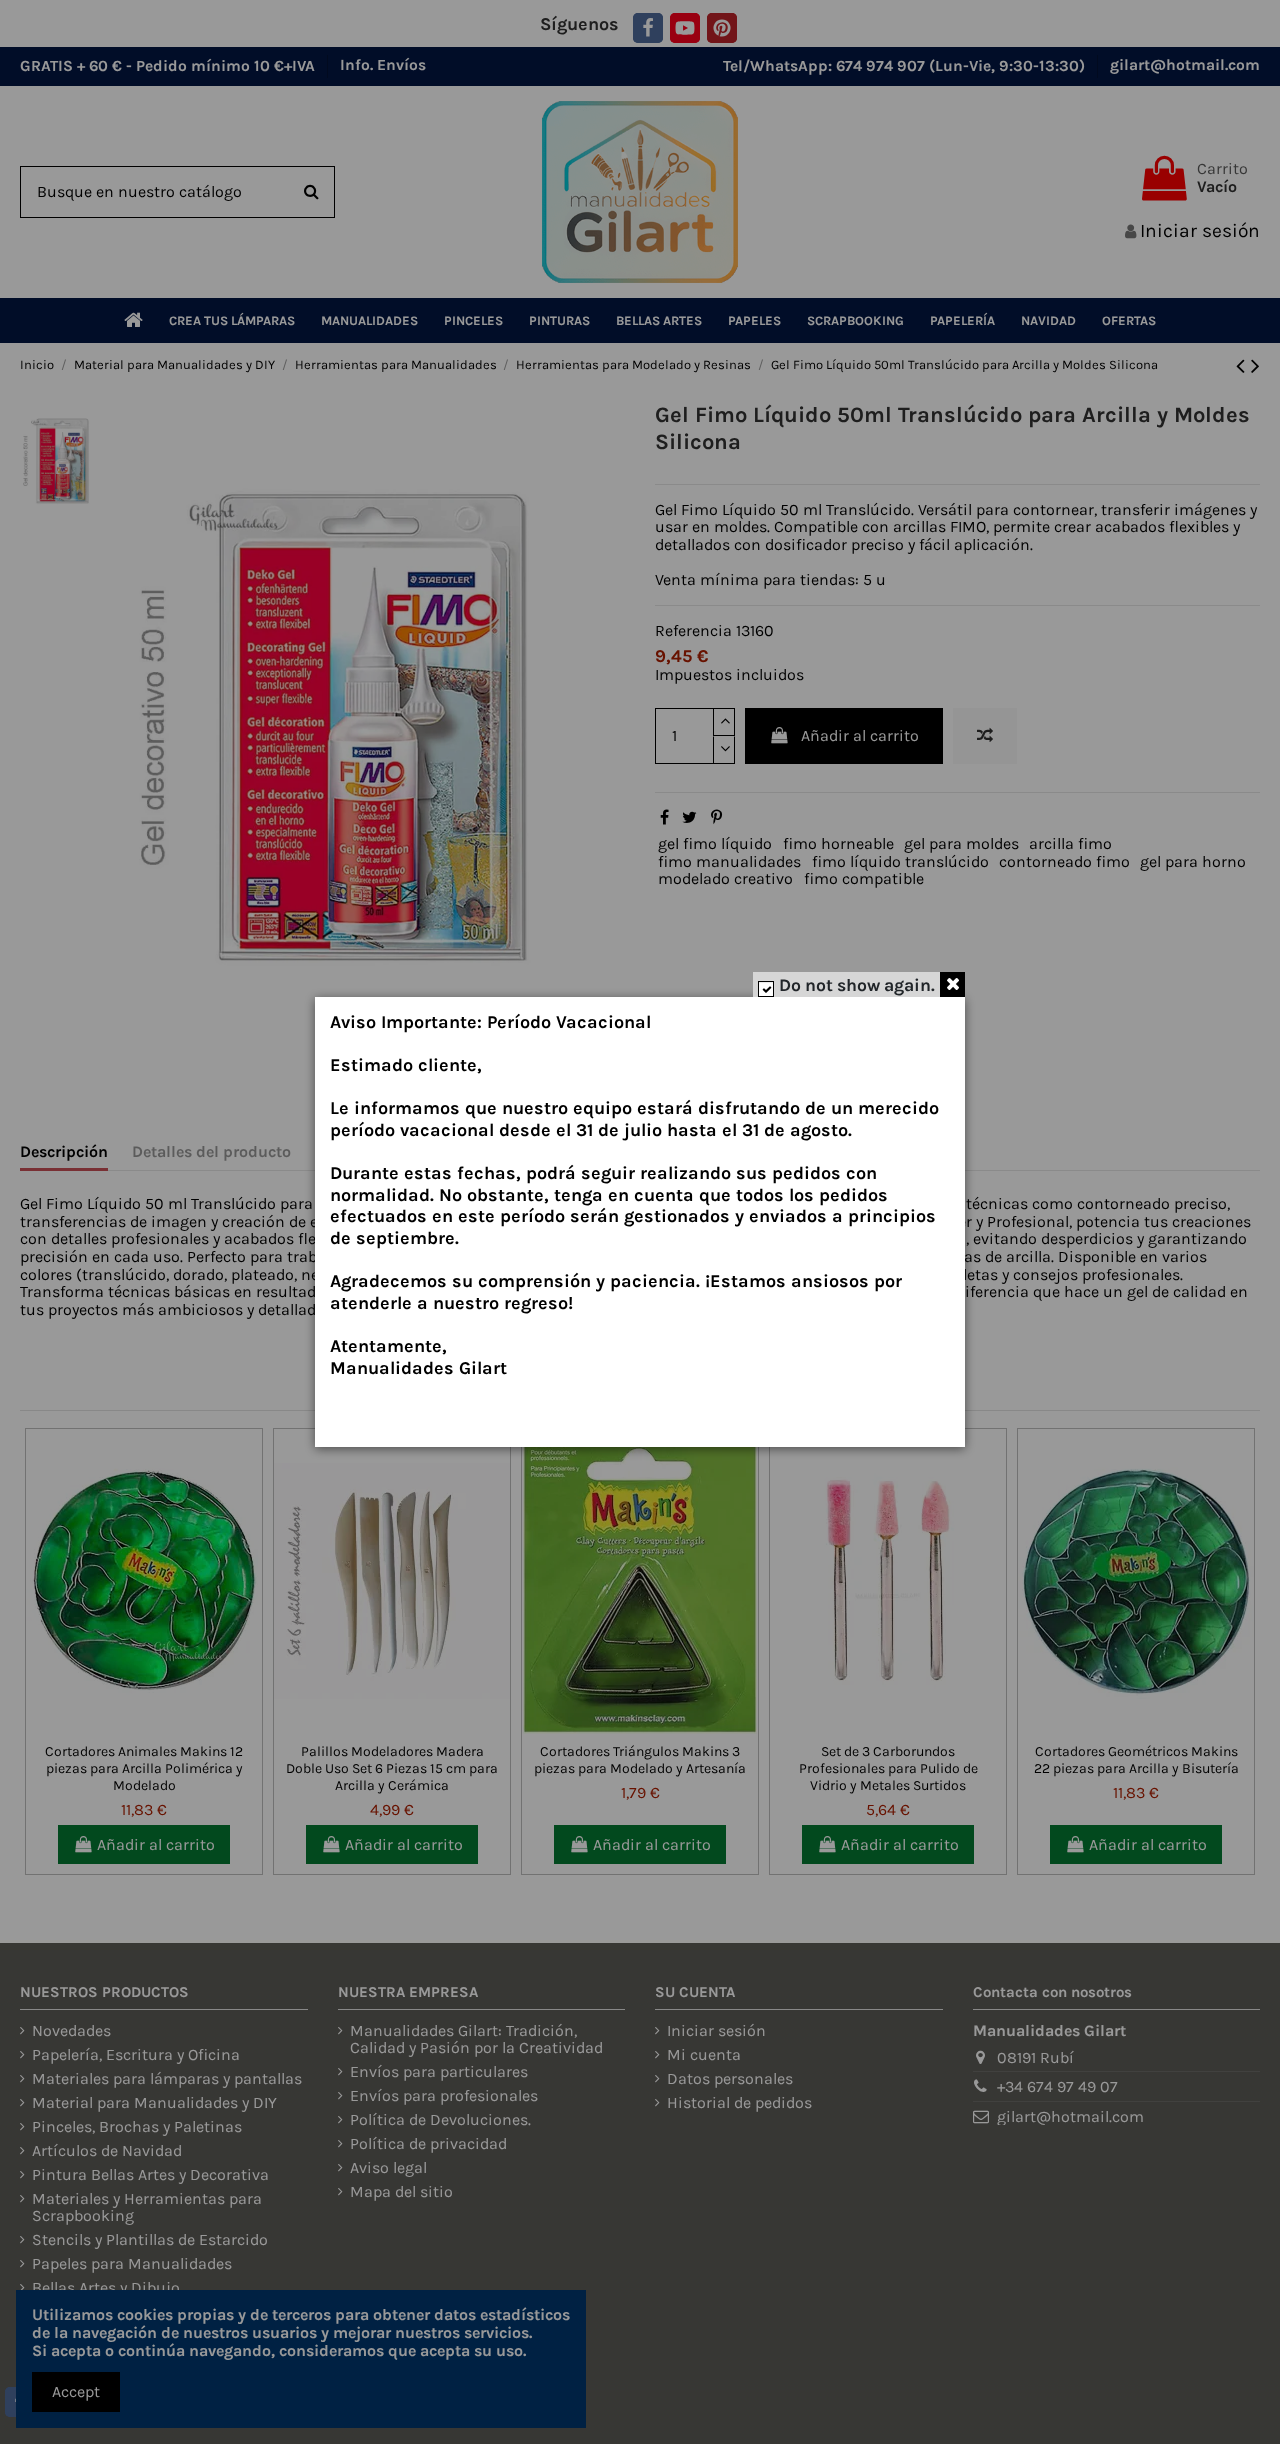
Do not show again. (857, 985)
